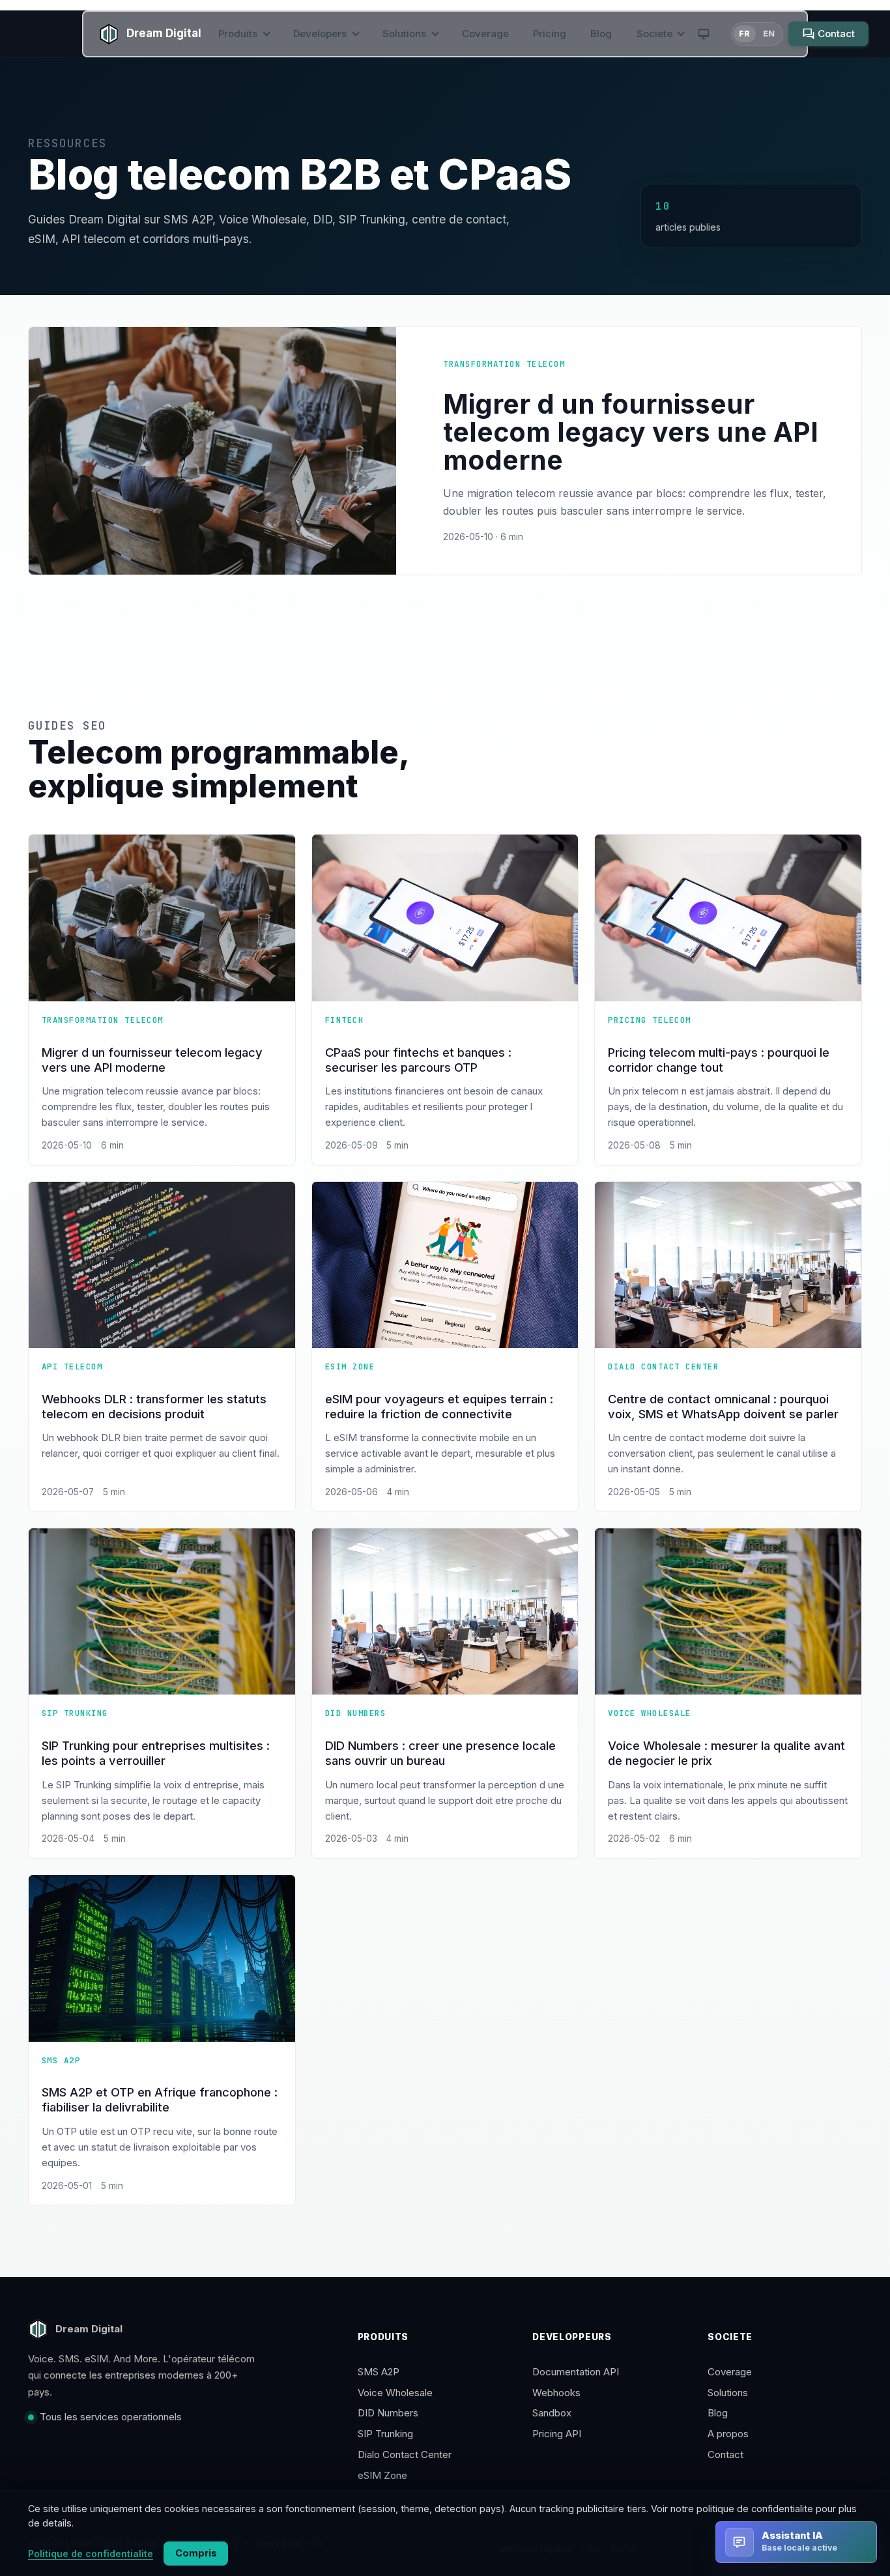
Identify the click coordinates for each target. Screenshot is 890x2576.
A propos (728, 2434)
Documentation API (576, 2372)
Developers (321, 34)
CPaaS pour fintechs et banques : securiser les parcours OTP (418, 1060)
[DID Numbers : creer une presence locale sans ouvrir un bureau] (445, 1611)
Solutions (406, 34)
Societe (656, 34)
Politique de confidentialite (91, 2554)
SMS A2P (379, 2372)
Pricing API (557, 2434)
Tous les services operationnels (111, 2417)
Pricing (550, 34)
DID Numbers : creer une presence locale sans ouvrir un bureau (440, 1753)
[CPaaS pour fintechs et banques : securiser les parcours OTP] (445, 918)
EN (769, 34)
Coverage (485, 34)
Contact (725, 2454)
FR (744, 34)
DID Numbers (388, 2413)
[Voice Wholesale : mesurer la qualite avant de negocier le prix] (728, 1611)
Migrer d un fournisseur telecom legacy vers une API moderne (152, 1060)
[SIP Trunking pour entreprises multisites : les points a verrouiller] (162, 1611)
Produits (239, 34)
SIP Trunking (385, 2434)
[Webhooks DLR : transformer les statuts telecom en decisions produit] (162, 1265)
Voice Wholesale (395, 2393)
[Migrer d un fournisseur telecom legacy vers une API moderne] (162, 918)
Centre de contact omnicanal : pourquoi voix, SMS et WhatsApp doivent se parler (723, 1406)
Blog (601, 34)
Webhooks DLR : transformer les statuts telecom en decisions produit (154, 1406)
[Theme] (704, 34)
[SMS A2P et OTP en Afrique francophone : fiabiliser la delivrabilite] (162, 1958)
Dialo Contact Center (405, 2454)
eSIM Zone (382, 2475)
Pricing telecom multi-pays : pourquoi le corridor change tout (719, 1060)
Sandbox (552, 2413)
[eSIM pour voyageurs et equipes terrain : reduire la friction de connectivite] (445, 1265)
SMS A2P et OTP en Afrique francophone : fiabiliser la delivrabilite (160, 2099)
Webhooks (556, 2393)
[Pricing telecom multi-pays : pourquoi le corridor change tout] (728, 918)
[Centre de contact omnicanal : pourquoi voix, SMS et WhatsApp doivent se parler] (728, 1265)
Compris (196, 2553)
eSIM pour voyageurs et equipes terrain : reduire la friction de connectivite (439, 1406)
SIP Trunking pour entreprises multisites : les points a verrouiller (156, 1753)
